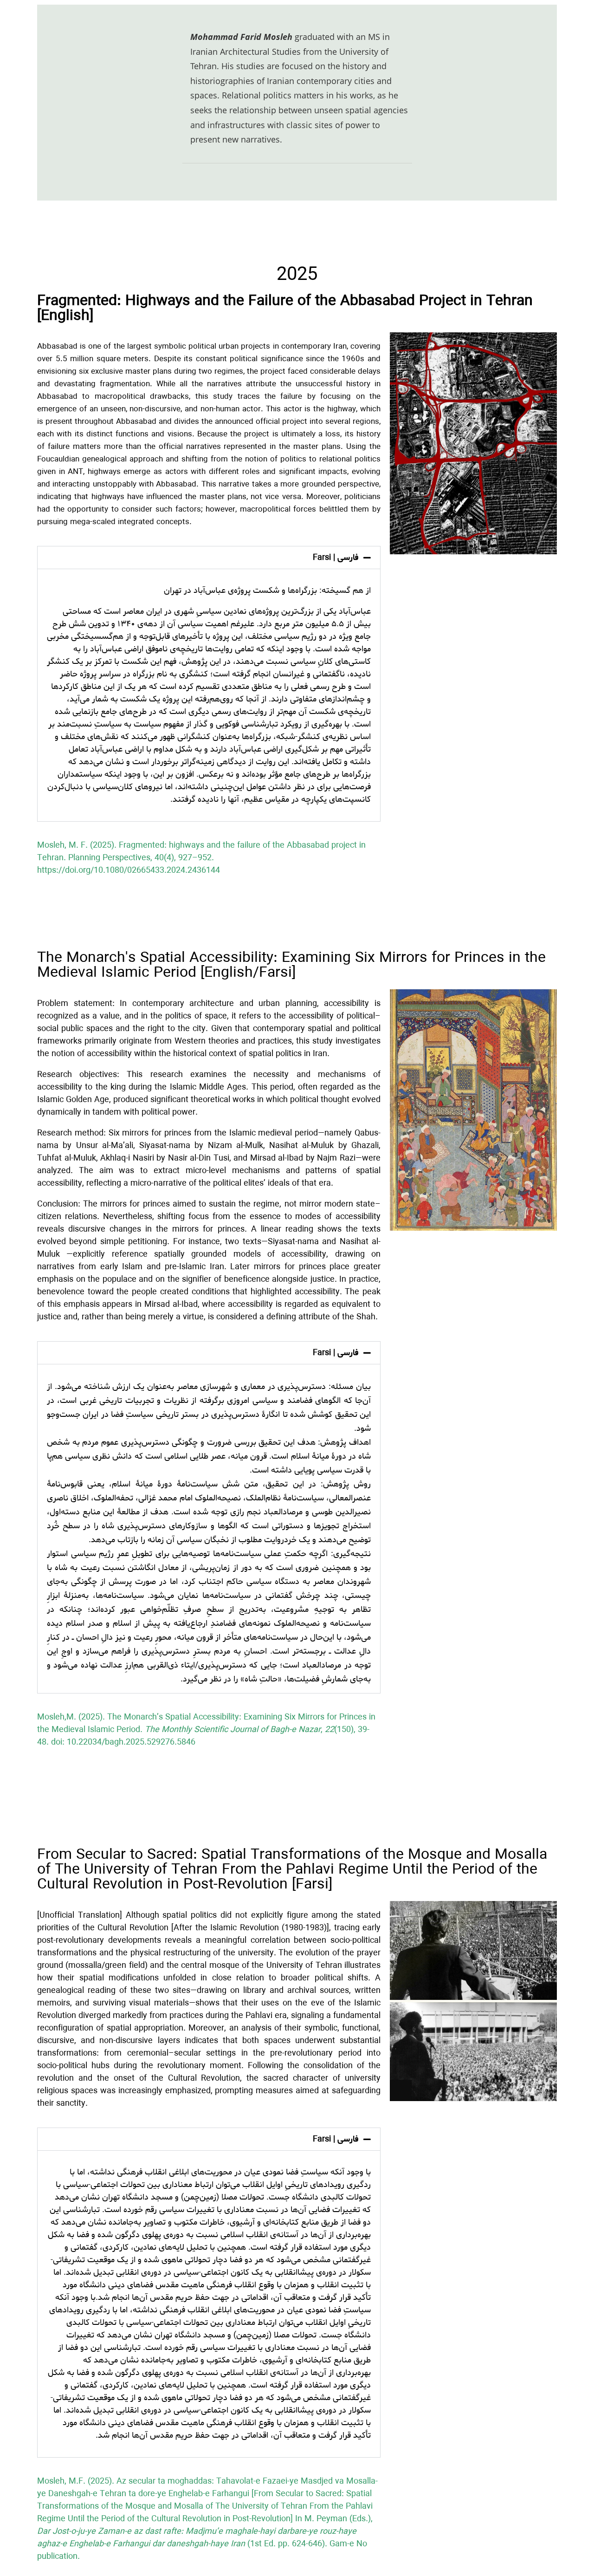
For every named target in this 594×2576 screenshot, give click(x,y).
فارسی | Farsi (336, 558)
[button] (209, 558)
